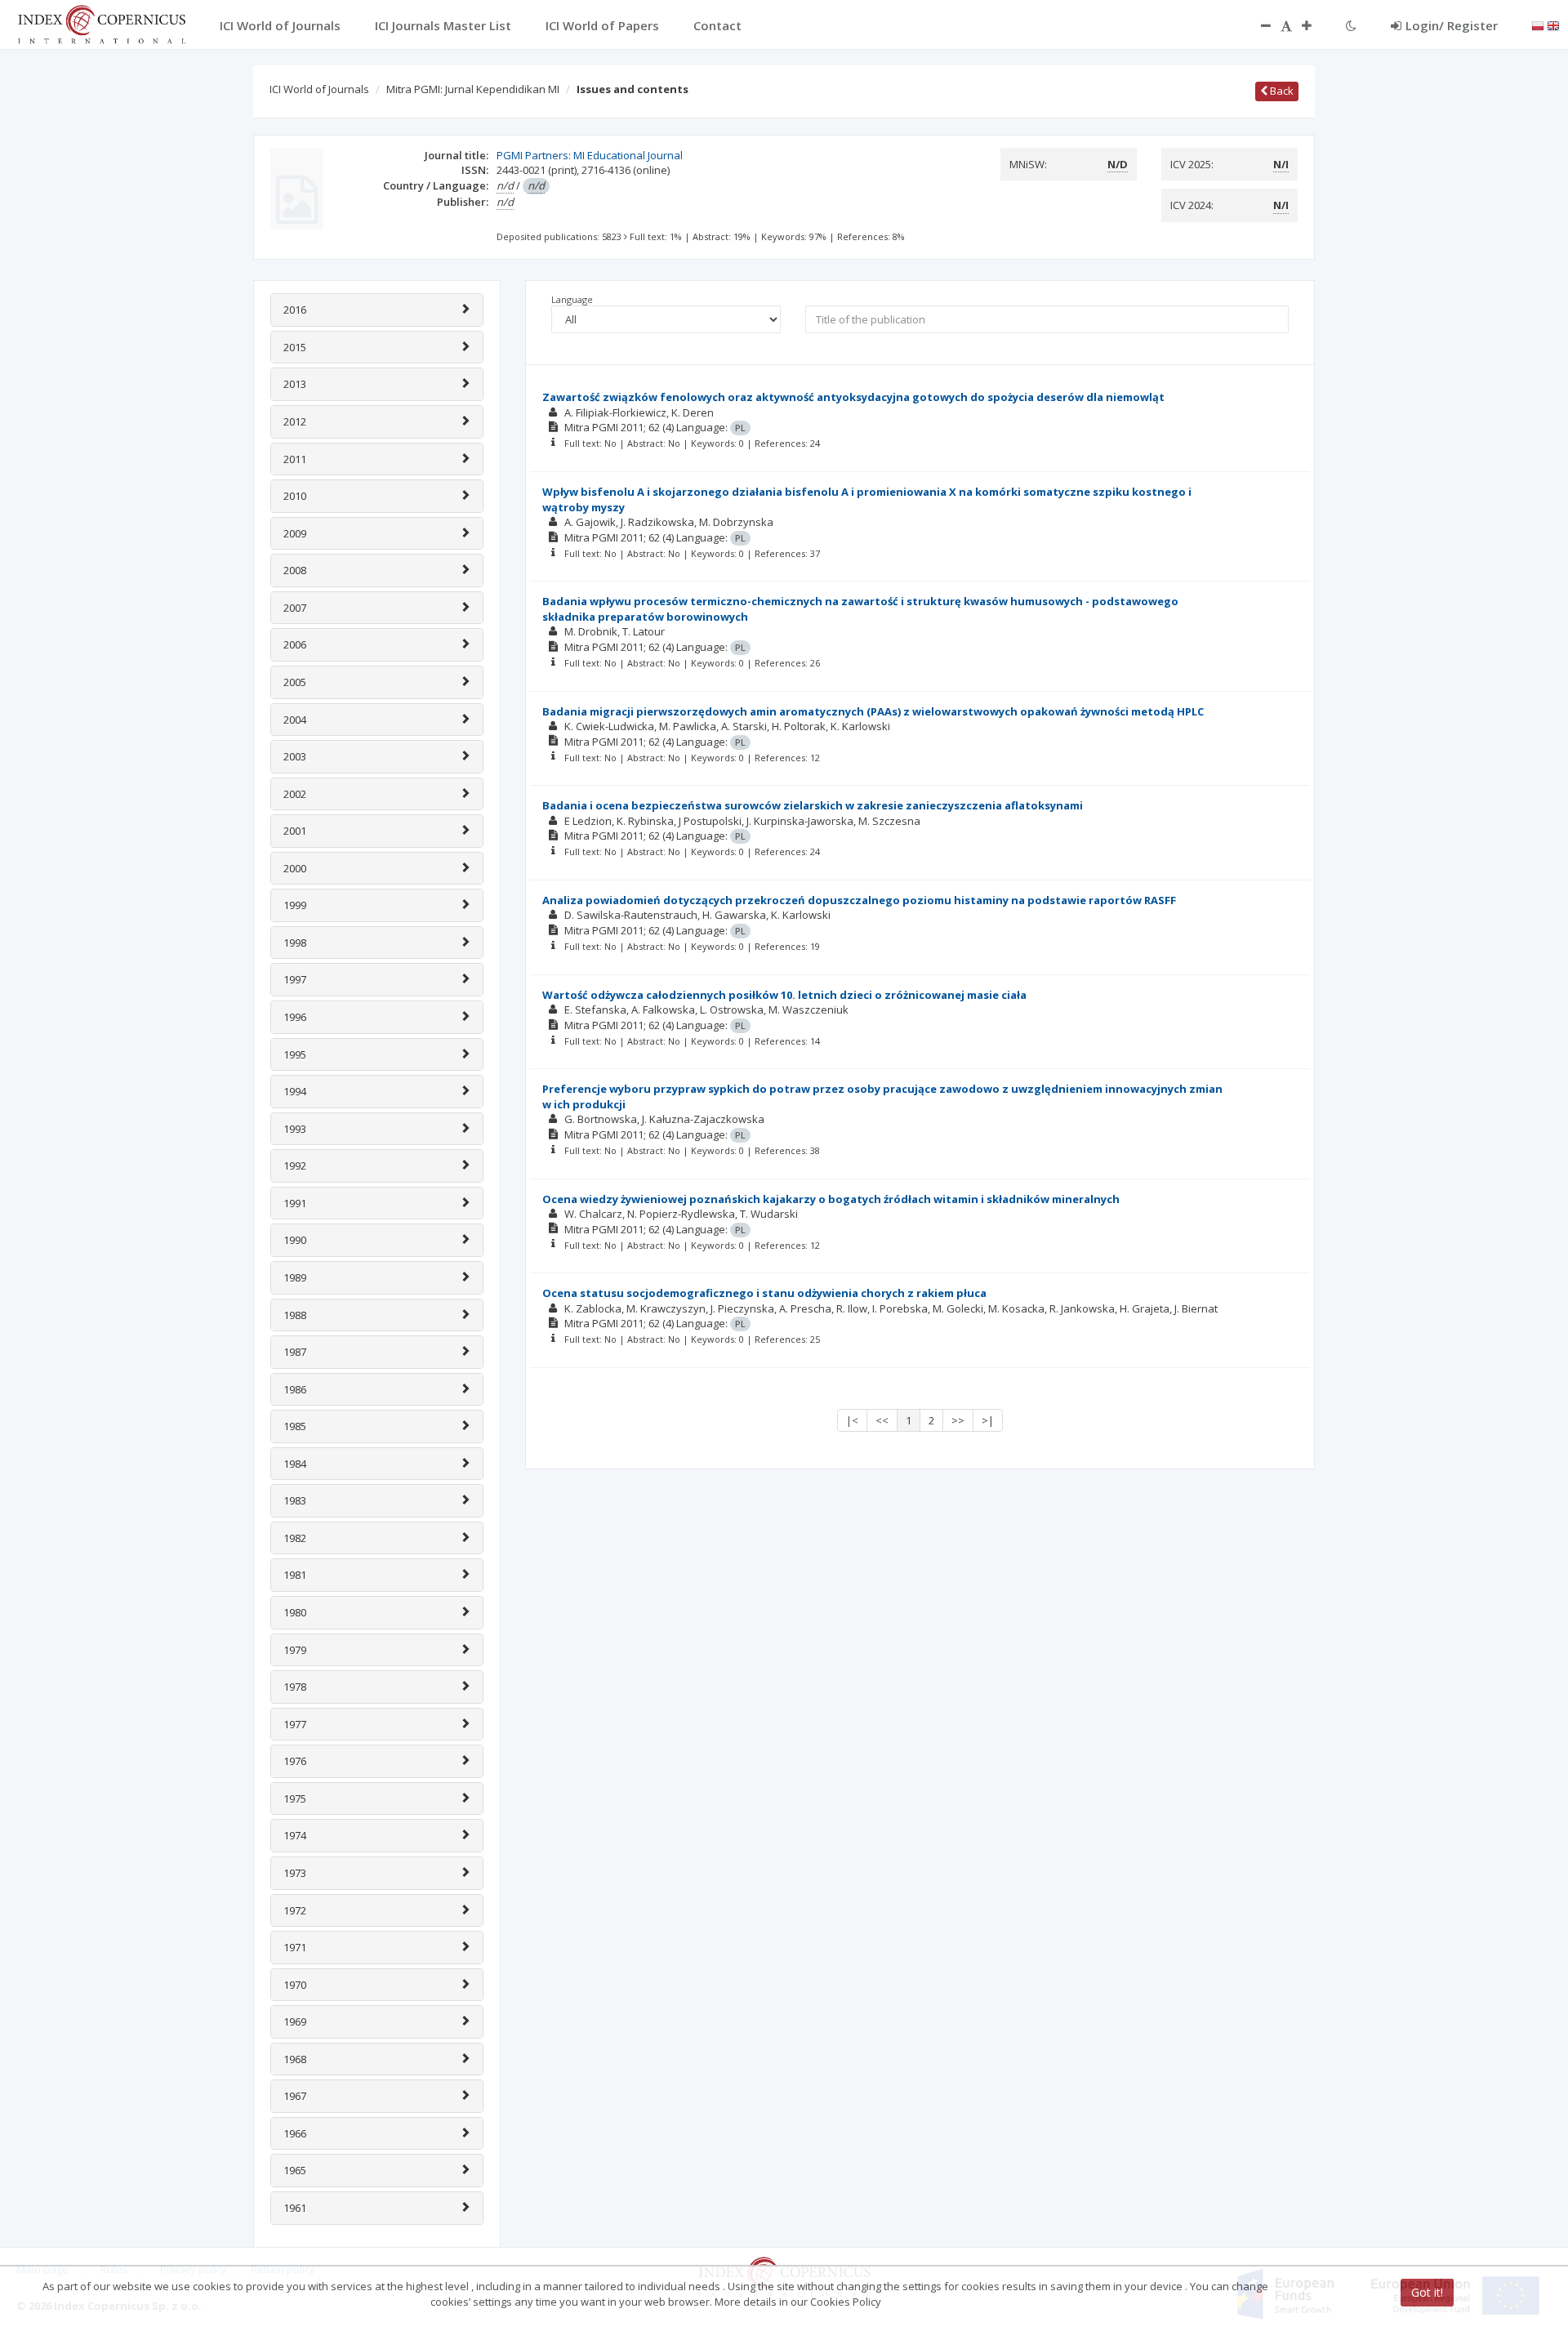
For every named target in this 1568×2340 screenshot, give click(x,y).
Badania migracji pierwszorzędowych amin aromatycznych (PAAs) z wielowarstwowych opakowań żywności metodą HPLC (873, 711)
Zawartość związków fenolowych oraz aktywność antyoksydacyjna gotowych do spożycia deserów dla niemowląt (853, 397)
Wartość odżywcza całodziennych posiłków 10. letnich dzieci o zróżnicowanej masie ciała (784, 995)
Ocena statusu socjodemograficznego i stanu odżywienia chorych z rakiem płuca (764, 1293)
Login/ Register (1452, 25)
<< (882, 1420)
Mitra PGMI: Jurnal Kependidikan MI (473, 89)
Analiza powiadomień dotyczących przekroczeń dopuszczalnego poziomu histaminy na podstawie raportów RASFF (859, 900)
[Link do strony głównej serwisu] (101, 23)
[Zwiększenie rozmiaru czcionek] (1315, 25)
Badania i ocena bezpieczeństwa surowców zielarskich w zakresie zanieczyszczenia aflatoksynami (813, 805)
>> (958, 1420)
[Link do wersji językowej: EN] (1553, 25)
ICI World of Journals (319, 89)
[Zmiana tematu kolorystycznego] (1351, 25)
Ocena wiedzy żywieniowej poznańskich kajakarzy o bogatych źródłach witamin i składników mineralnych (831, 1199)
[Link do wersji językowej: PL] (1538, 25)
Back (1281, 91)
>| (988, 1420)
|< (852, 1420)
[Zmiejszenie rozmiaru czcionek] (1258, 25)
